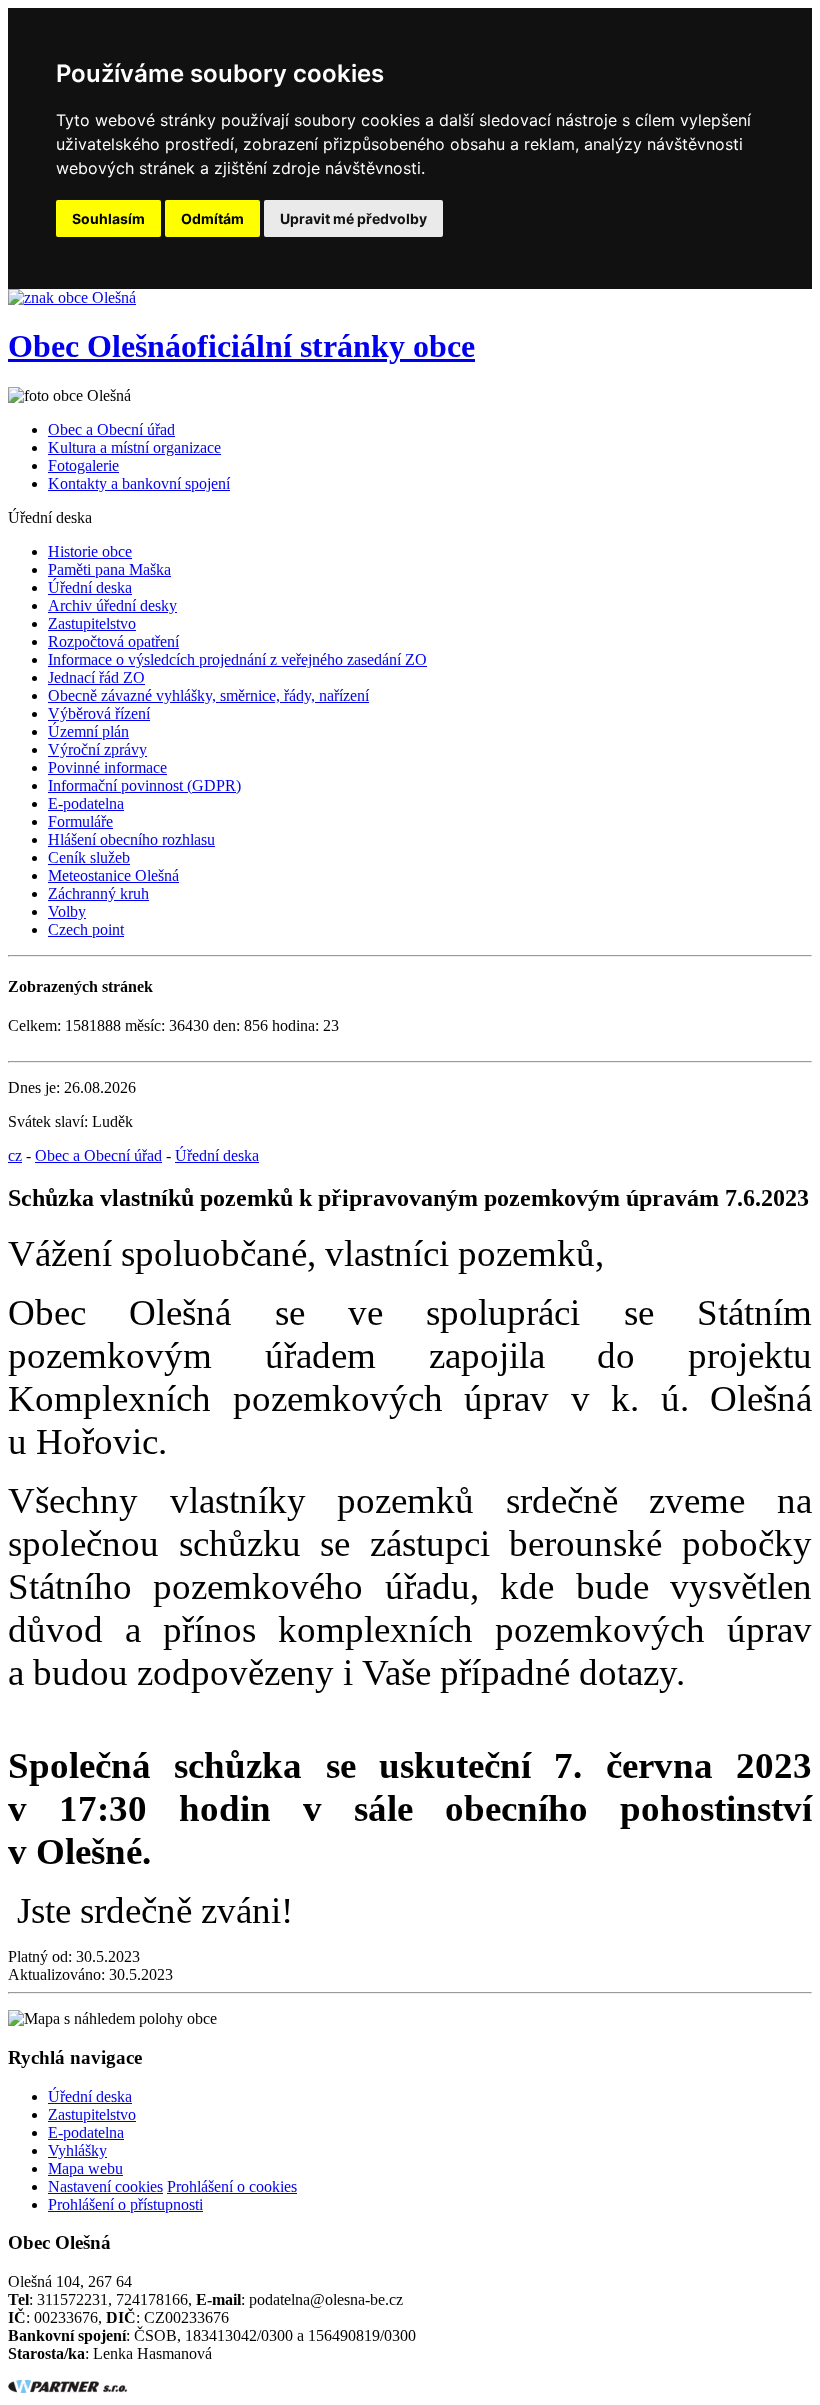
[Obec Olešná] (72, 297)
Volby (67, 911)
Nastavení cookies (105, 2186)
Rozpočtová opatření (113, 641)
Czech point (86, 929)
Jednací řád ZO (96, 677)
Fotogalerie (83, 465)
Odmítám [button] (212, 218)
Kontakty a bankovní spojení (139, 483)
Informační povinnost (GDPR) (144, 785)
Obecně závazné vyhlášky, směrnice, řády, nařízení (208, 695)
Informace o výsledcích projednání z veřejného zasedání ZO (237, 659)
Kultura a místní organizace (134, 447)
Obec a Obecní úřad (111, 429)
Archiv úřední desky (112, 605)
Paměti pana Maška (109, 569)
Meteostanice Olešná (113, 875)
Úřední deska (90, 587)
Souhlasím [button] (108, 218)
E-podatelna (86, 803)
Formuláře (80, 821)
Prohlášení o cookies (232, 2186)
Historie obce (90, 551)
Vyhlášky (77, 2150)
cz (15, 1155)
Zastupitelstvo (92, 623)
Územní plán (88, 731)
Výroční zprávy (97, 749)
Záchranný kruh (98, 893)
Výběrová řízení (99, 713)
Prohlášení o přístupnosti (125, 2204)
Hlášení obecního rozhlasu (131, 839)
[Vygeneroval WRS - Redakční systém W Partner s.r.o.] (68, 2387)
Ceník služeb (89, 857)
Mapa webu (85, 2168)
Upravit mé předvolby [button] (353, 218)
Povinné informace (107, 767)
